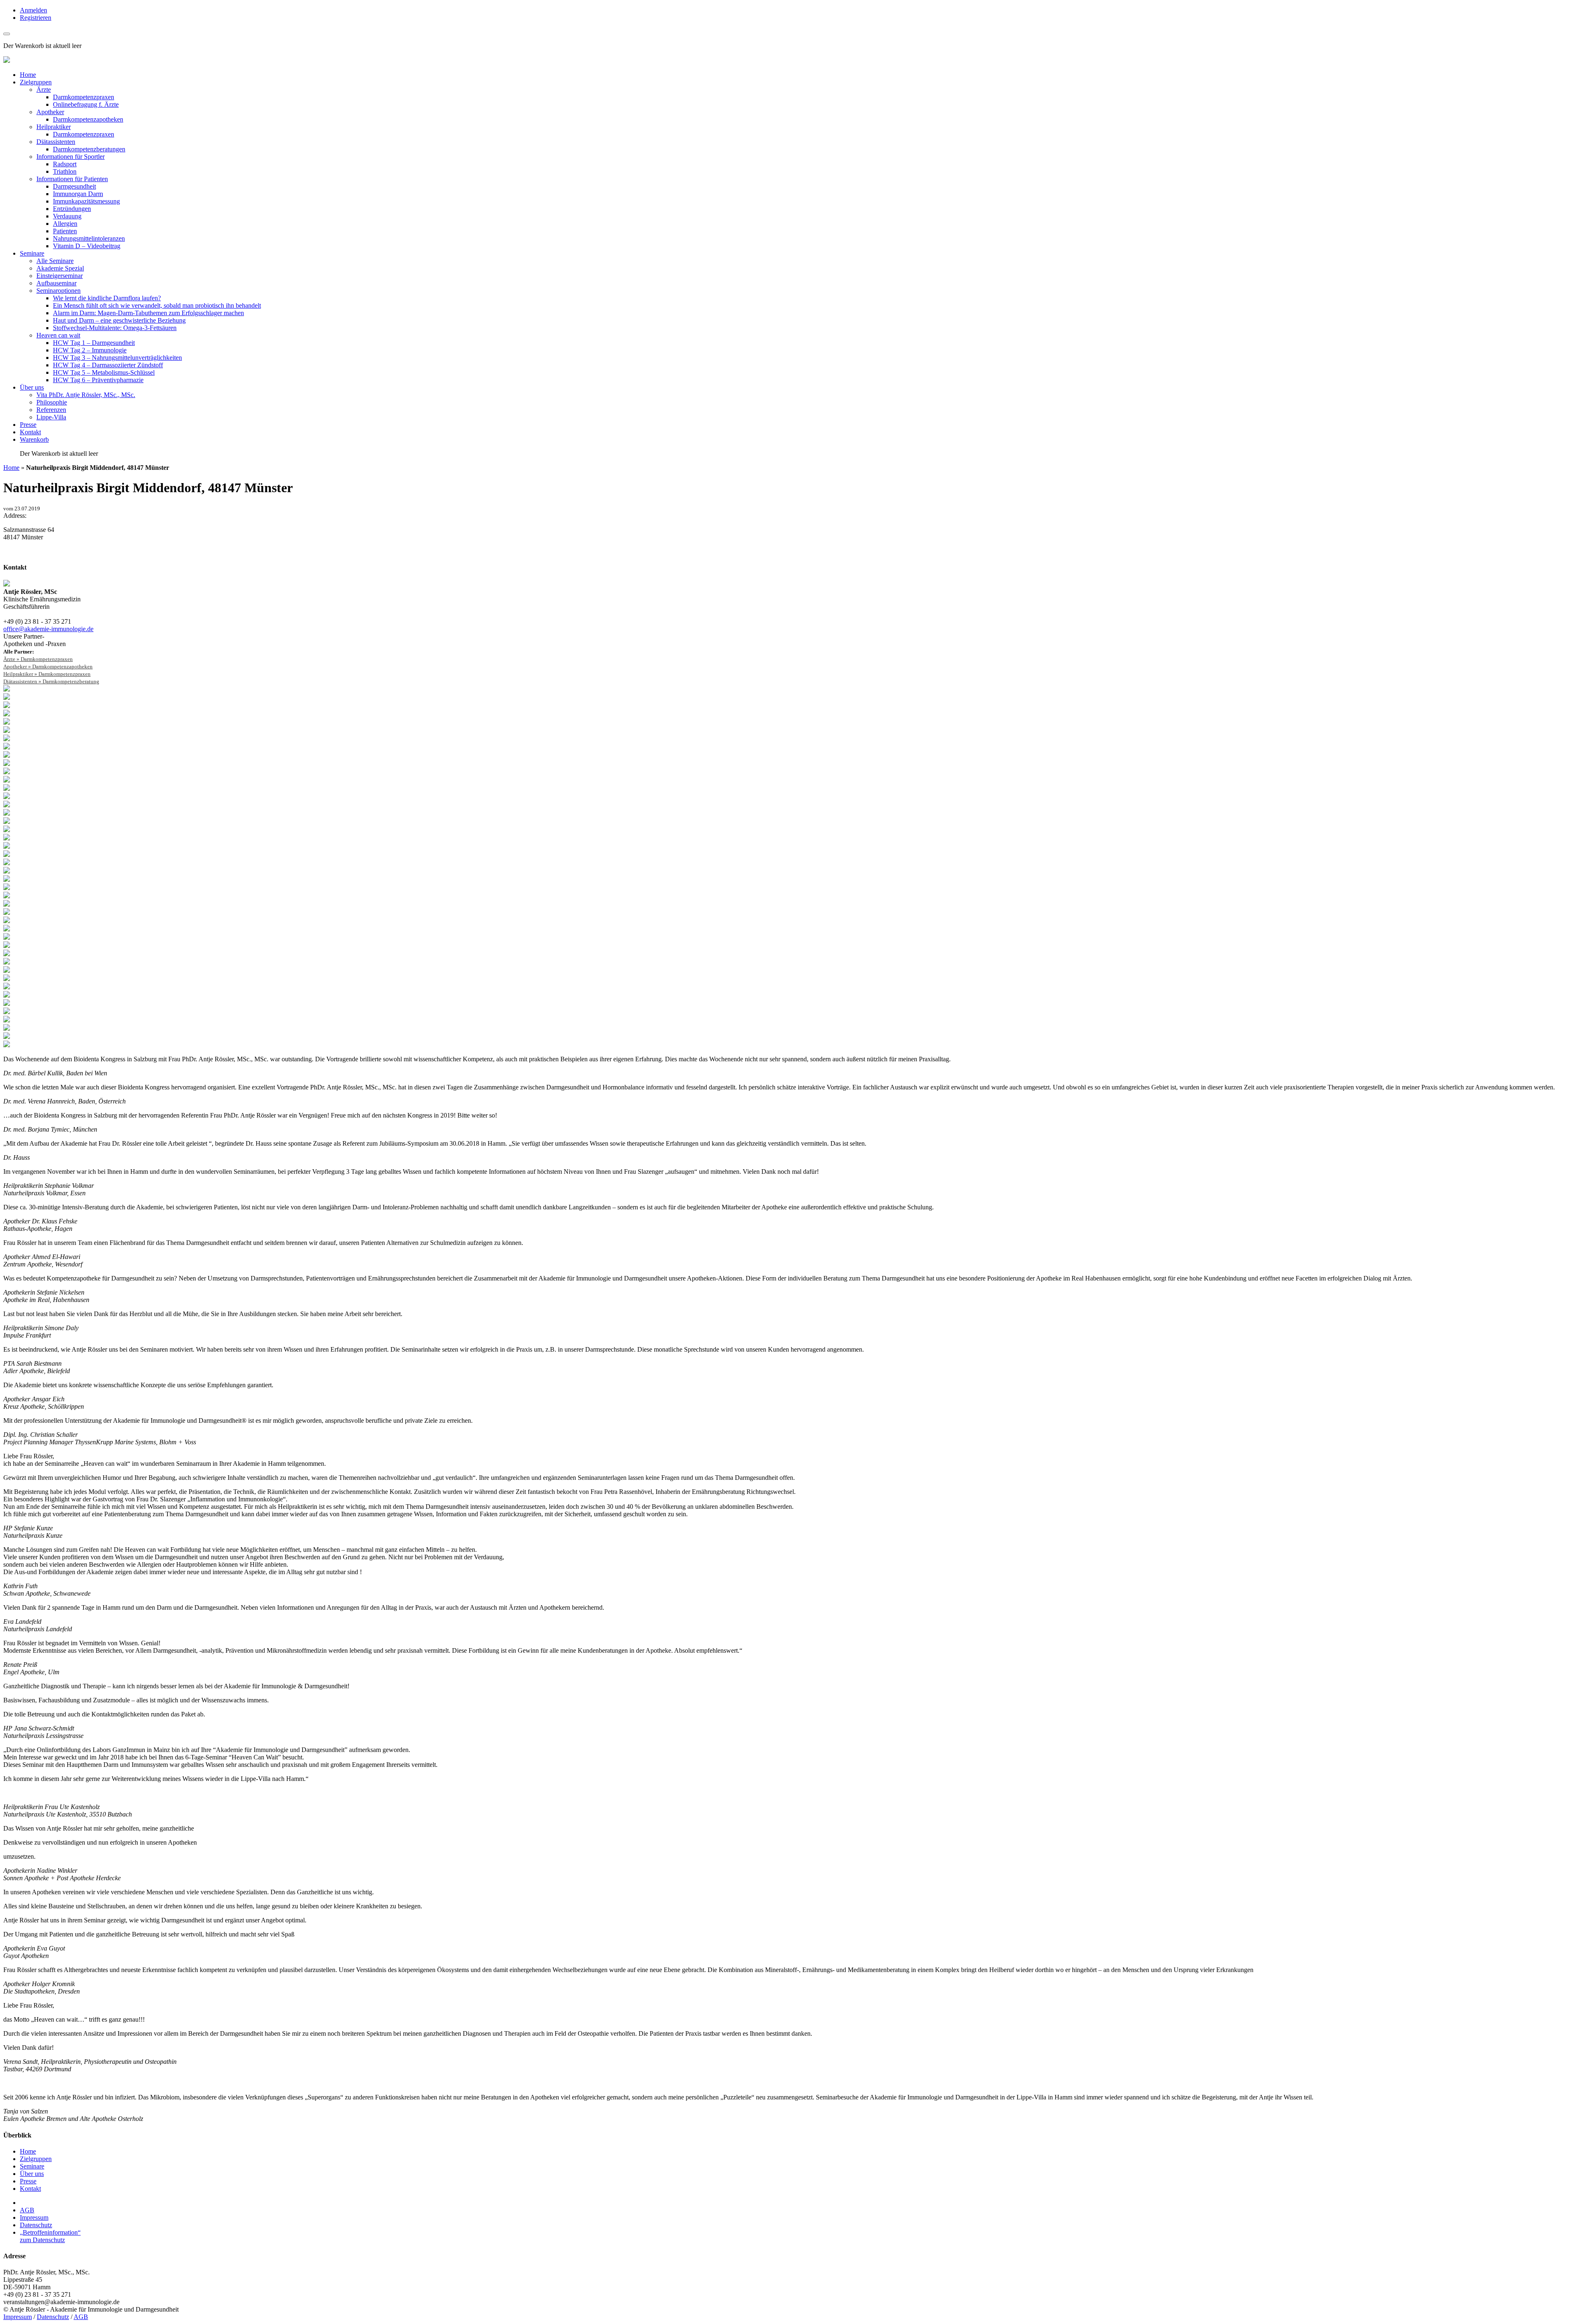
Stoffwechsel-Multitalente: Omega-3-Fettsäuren (115, 328)
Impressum (34, 2217)
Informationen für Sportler (71, 157)
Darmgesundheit (74, 186)
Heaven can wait (58, 335)
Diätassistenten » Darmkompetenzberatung (51, 681)
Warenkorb (34, 439)
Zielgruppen (36, 82)
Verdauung (67, 216)
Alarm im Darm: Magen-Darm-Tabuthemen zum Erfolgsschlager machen (148, 313)
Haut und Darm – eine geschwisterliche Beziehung (119, 320)
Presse (28, 425)
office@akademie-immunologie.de (48, 629)
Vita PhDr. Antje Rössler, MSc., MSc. (86, 395)
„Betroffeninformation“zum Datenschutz (50, 2236)
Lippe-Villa (51, 417)
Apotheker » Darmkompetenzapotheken (48, 667)
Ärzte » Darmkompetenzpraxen (38, 659)
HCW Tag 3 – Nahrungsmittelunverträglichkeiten (117, 358)
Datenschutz (36, 2225)
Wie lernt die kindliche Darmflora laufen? (107, 298)
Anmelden (33, 10)
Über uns (32, 387)
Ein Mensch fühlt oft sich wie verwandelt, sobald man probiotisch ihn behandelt (157, 305)
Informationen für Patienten (72, 179)
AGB (27, 2210)
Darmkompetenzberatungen (89, 149)
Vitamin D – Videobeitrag (87, 246)
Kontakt (30, 432)
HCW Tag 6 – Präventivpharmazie (98, 380)
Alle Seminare (55, 261)
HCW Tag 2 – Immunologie (90, 350)
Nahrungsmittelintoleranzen (89, 238)
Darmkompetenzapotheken (88, 119)
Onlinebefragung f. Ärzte (86, 104)
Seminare (32, 253)
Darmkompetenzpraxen (84, 97)
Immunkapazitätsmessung (86, 201)
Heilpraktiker (54, 127)
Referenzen (51, 410)
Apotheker (50, 112)
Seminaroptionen (59, 291)
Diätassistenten (56, 142)
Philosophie (52, 402)
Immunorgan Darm (78, 194)
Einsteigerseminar (60, 276)
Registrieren (36, 18)
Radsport (65, 164)
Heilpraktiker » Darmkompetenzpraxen (47, 674)
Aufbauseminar (56, 283)
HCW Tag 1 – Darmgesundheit (94, 343)
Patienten (65, 231)
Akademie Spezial (60, 268)
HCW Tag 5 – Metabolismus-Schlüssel (104, 372)
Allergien (65, 224)
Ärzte (44, 90)
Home (28, 75)
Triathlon (65, 171)
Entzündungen (72, 209)
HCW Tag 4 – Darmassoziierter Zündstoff (108, 365)
